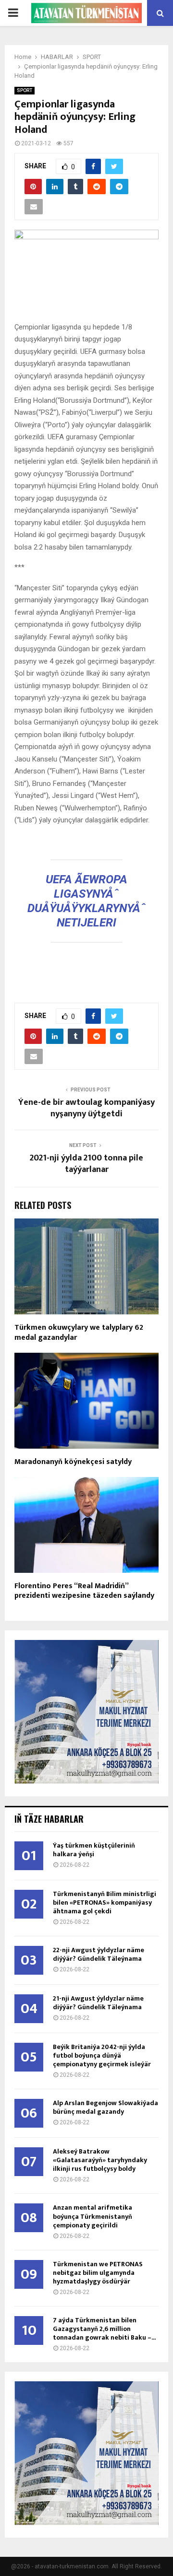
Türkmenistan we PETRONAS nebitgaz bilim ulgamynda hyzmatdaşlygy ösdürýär (98, 2273)
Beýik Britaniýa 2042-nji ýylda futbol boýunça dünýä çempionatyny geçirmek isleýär (102, 2055)
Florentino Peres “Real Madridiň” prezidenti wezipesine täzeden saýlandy (84, 1591)
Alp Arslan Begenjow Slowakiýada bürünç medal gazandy (105, 2107)
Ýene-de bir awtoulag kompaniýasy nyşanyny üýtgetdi (86, 1108)
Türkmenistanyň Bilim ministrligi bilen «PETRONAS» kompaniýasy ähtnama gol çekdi (105, 1903)
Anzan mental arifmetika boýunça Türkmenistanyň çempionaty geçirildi (93, 2216)
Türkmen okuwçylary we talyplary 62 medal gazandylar (79, 1333)
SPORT (25, 90)
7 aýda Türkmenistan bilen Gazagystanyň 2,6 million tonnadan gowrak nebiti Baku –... (104, 2329)
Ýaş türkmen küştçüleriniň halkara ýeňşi (94, 1850)
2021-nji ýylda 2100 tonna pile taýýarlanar (86, 1164)
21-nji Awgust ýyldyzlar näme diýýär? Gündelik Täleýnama (98, 2003)
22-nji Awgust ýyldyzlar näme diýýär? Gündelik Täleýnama (99, 1954)
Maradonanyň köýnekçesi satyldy (73, 1462)
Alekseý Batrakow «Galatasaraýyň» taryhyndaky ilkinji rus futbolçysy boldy (100, 2160)
